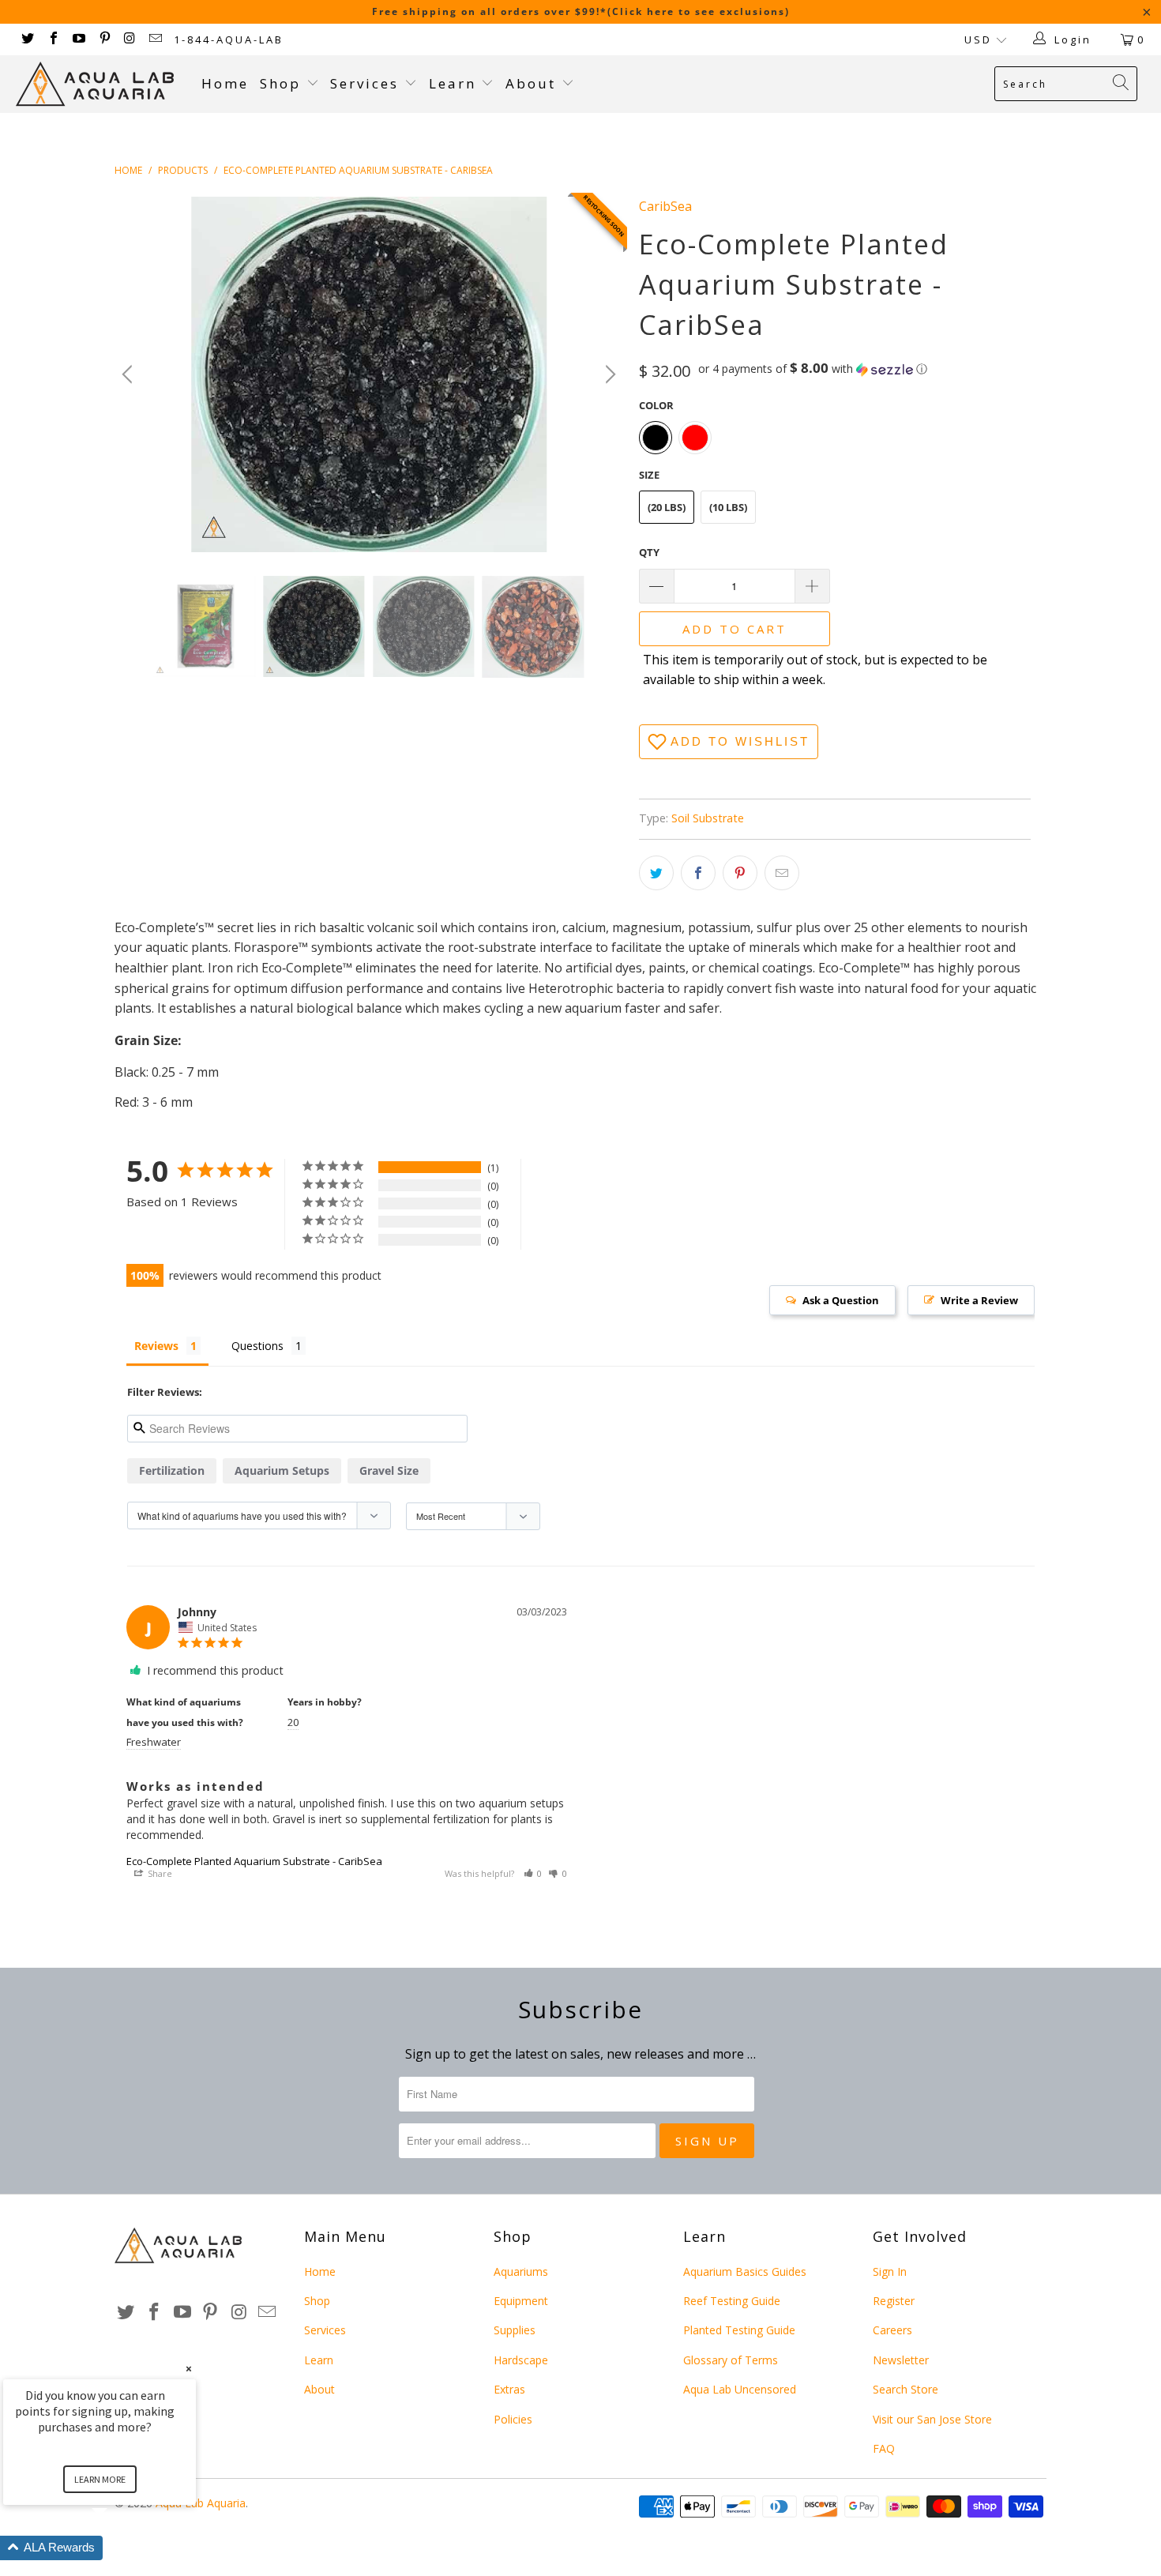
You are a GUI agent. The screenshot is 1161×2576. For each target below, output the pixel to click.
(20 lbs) (667, 507)
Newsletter (901, 2360)
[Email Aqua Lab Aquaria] (155, 39)
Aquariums (521, 2271)
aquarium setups (282, 1470)
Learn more (100, 2479)
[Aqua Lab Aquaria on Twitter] (27, 39)
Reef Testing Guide (732, 2301)
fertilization (172, 1470)
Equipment (521, 2301)
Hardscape (521, 2360)
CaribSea (665, 206)
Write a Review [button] (979, 1300)
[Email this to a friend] (782, 873)
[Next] (608, 374)
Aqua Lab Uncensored (740, 2389)
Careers (892, 2330)
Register (894, 2301)
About (534, 83)
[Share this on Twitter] (656, 873)
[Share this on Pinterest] (740, 873)
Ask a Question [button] (841, 1300)
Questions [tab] (257, 1346)
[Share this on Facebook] (698, 873)
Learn (455, 83)
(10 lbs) (728, 507)
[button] (813, 369)
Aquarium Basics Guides (745, 2271)
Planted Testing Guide (739, 2330)
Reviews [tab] (156, 1346)
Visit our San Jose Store (932, 2419)
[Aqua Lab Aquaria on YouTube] (78, 39)
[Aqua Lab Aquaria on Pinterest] (103, 39)
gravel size (389, 1470)
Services (367, 83)
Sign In (890, 2271)
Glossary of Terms (731, 2360)
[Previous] (130, 374)
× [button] (189, 2369)
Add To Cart (735, 629)
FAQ (884, 2448)
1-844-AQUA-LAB (229, 39)
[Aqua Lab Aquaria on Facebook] (52, 39)
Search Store (906, 2389)
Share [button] (159, 1873)
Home (225, 83)
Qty (649, 552)
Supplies (515, 2330)
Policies (513, 2419)
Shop (280, 83)
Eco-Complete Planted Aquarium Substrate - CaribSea (254, 1861)
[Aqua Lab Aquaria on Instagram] (130, 39)
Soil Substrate (708, 818)
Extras (509, 2389)
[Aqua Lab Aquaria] (101, 84)
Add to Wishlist (740, 741)
